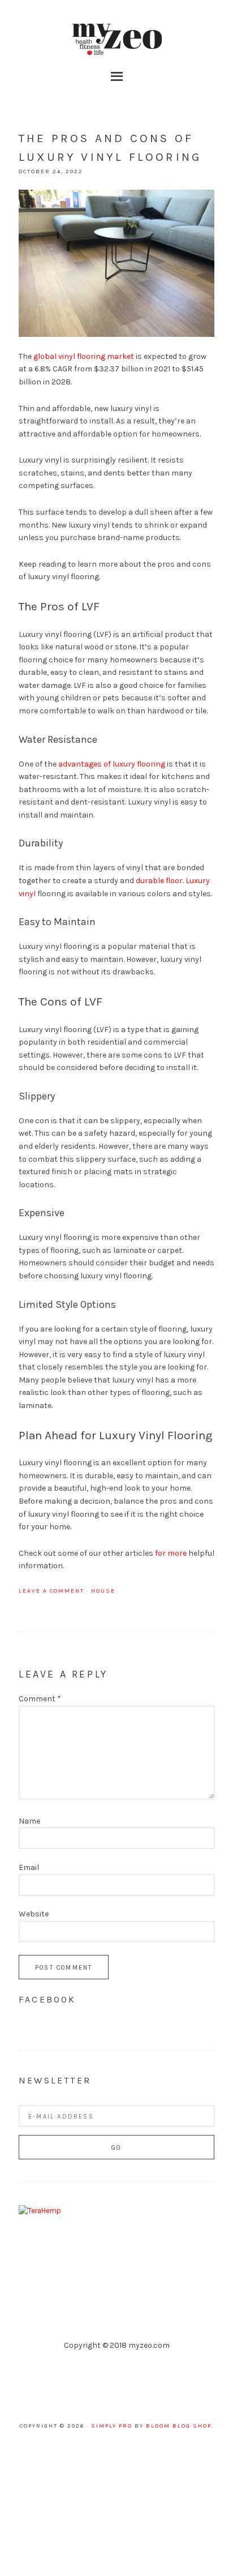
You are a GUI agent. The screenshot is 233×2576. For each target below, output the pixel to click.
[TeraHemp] (40, 2211)
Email (29, 1867)
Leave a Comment (51, 1591)
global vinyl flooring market (84, 356)
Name (29, 1821)
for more (171, 1553)
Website (34, 1914)
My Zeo (116, 40)
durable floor (159, 881)
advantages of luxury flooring (112, 764)
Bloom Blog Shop (179, 2426)
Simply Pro (112, 2426)
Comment (40, 1699)
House (103, 1591)
